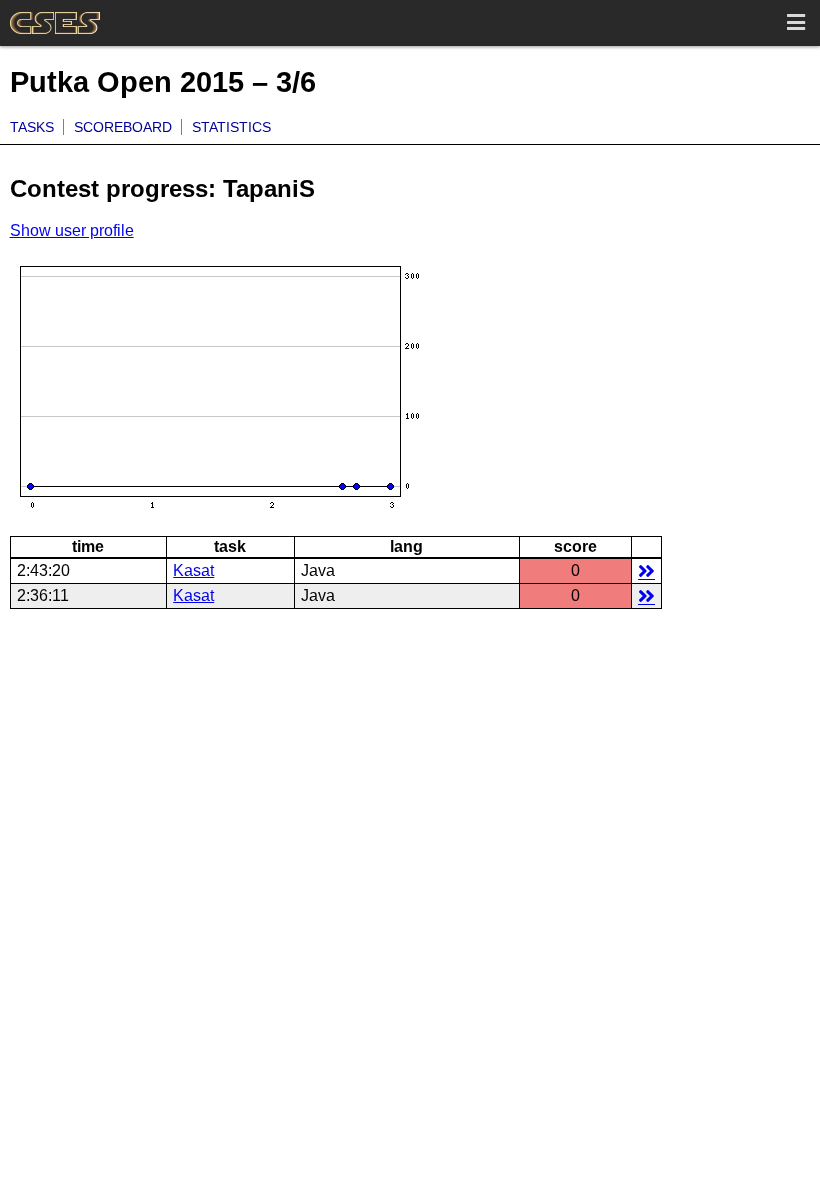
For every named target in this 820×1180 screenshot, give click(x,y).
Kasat (193, 570)
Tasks (32, 127)
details (646, 570)
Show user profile (72, 230)
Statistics (231, 127)
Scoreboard (123, 127)
